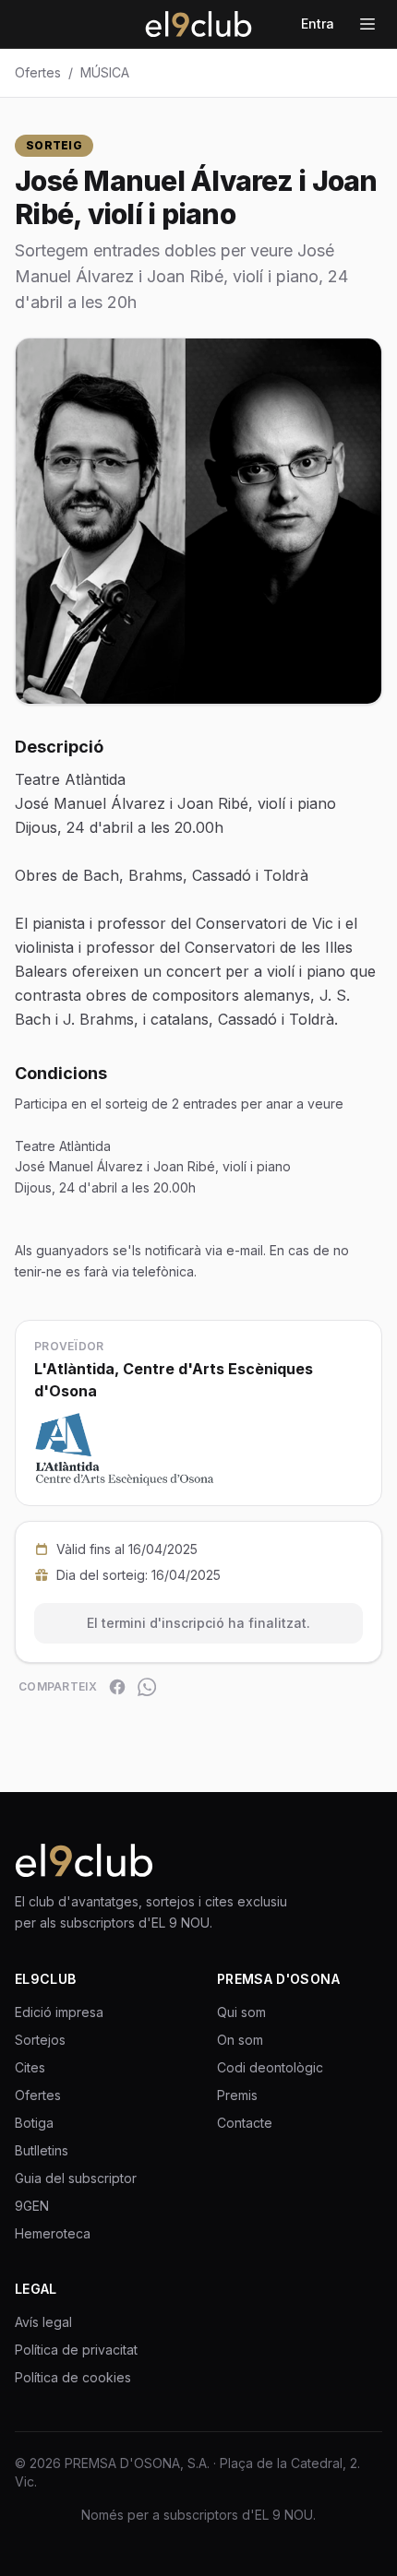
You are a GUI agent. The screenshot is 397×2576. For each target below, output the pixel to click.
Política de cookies (73, 2377)
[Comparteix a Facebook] (117, 1687)
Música (105, 72)
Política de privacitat (76, 2350)
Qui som (241, 2012)
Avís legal (43, 2322)
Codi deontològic (270, 2067)
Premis (237, 2095)
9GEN (32, 2206)
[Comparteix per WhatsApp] (147, 1687)
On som (240, 2040)
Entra (318, 24)
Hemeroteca (53, 2233)
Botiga (34, 2123)
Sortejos (40, 2040)
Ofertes (38, 72)
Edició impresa (59, 2012)
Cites (30, 2067)
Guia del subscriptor (76, 2178)
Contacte (245, 2123)
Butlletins (42, 2150)
